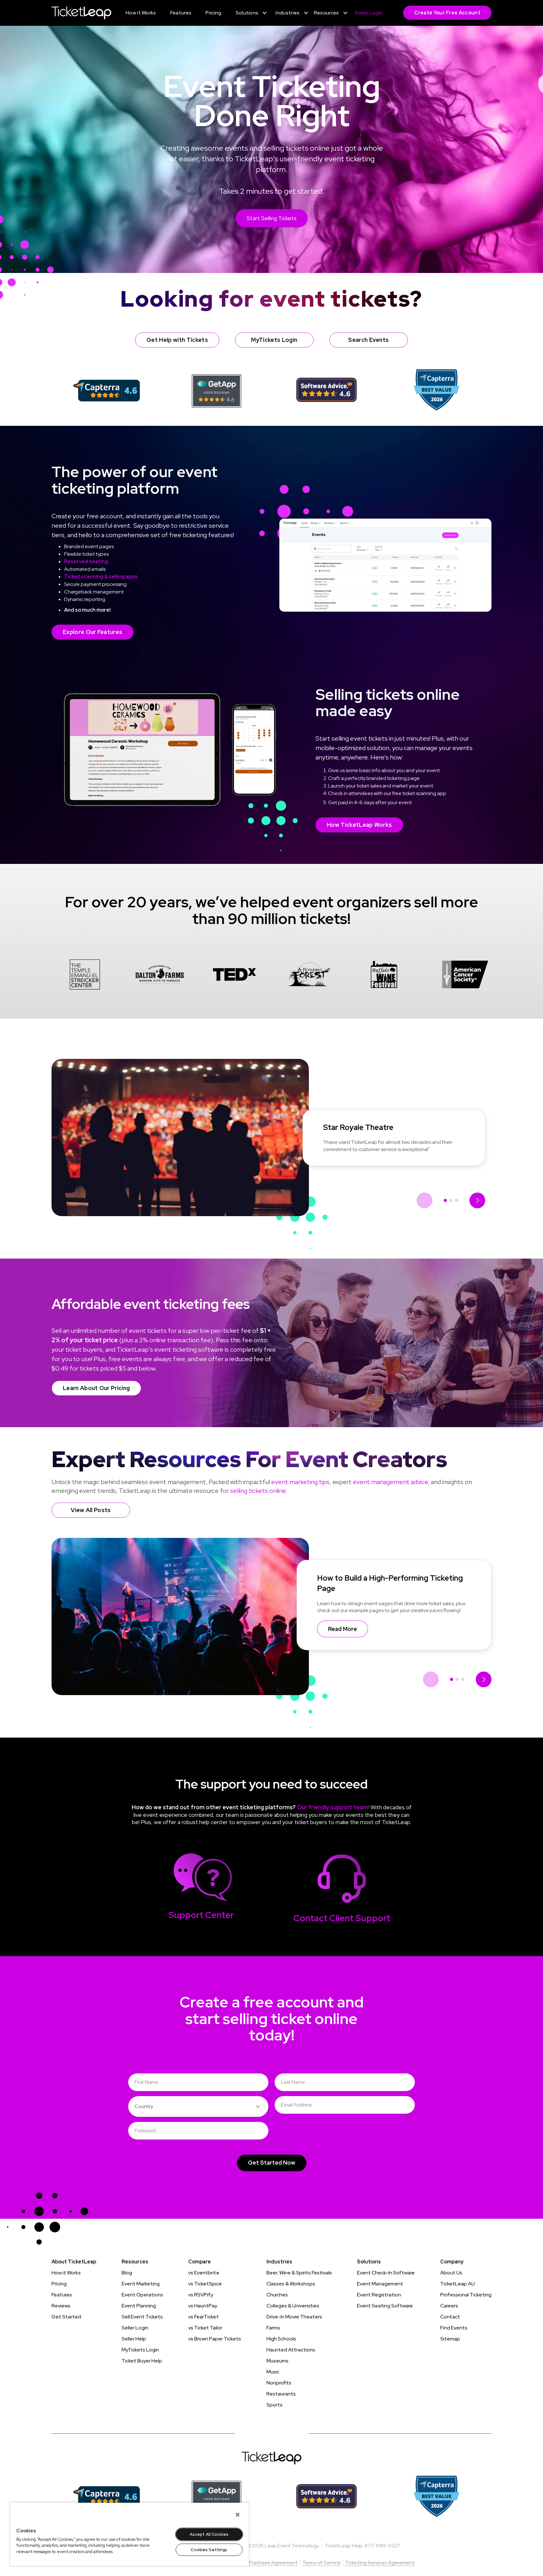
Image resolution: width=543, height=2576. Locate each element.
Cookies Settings (209, 2550)
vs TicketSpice (205, 2284)
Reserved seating (86, 562)
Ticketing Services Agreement (380, 2563)
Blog (127, 2273)
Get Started (66, 2317)
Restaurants (281, 2394)
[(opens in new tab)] (107, 390)
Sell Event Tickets (142, 2317)
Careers (449, 2306)
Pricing (59, 2284)
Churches (277, 2295)
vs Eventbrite (204, 2273)
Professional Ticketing (466, 2295)
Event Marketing (141, 2284)
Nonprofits (279, 2383)
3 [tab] (457, 1200)
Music (273, 2372)
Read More (343, 1629)
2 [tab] (451, 1200)
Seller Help (134, 2339)
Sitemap (450, 2339)
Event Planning (139, 2306)
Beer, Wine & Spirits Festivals (299, 2273)
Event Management (380, 2284)
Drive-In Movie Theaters (294, 2317)
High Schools (281, 2339)
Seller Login (135, 2328)
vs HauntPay (203, 2306)
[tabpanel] (85, 976)
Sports (274, 2405)
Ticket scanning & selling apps (101, 577)
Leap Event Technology (292, 2546)
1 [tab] (445, 1200)
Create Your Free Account (447, 13)
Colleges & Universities (293, 2306)
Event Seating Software (385, 2306)
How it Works (66, 2273)
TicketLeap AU (458, 2284)
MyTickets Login (140, 2350)
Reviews (61, 2306)
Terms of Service (321, 2563)
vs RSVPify (201, 2295)
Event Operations (142, 2295)
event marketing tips (300, 1482)
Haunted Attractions (291, 2350)
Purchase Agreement (274, 2563)
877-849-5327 (382, 2546)
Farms (273, 2328)
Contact (450, 2317)
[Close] (238, 2515)
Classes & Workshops (291, 2284)
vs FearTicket (203, 2317)
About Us (451, 2273)
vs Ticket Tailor (205, 2328)
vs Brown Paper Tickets (215, 2339)
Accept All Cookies (209, 2534)
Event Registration (379, 2295)
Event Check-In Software (386, 2273)
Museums (277, 2361)
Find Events (454, 2328)
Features (62, 2295)
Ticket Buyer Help (142, 2361)
